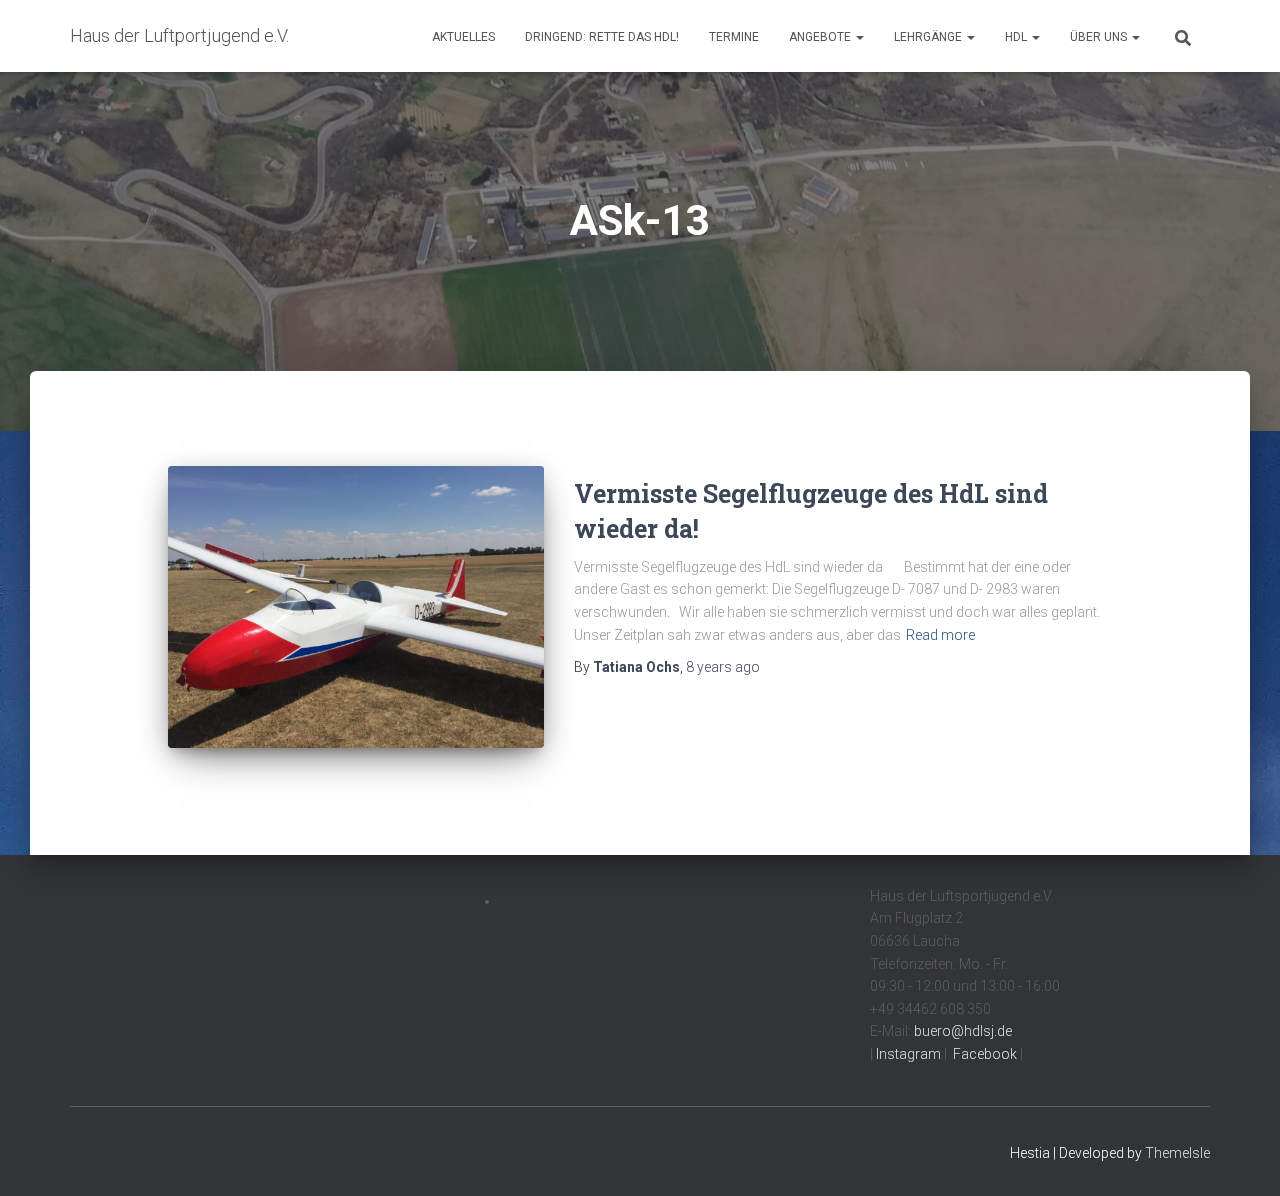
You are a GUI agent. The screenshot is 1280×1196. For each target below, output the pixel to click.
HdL (1017, 37)
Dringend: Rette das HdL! (602, 37)
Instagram (907, 1054)
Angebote (821, 37)
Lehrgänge (929, 37)
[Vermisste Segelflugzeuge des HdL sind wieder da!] (356, 607)
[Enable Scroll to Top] (1240, 1156)
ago (723, 667)
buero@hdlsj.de (963, 1031)
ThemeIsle (1177, 1153)
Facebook (983, 1054)
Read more (940, 635)
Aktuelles (463, 37)
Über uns (1100, 37)
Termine (734, 37)
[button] (859, 37)
